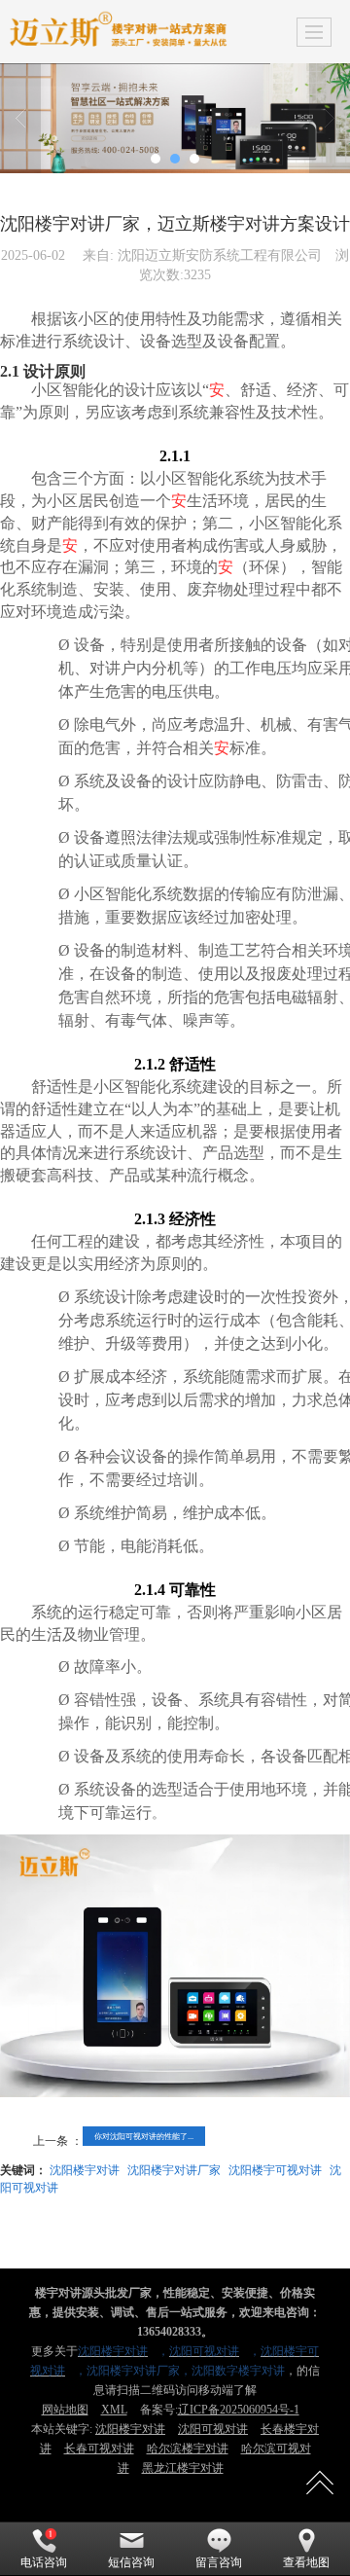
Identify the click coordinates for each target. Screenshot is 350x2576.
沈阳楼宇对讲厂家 (174, 2169)
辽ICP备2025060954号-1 (239, 2410)
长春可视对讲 (99, 2449)
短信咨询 (131, 2562)
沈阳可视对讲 (213, 2429)
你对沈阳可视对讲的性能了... (144, 2136)
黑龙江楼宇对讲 (183, 2468)
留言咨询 (219, 2562)
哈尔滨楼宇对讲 (188, 2449)
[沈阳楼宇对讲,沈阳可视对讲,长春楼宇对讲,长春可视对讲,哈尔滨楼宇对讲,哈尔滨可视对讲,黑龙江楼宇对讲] (175, 118)
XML (114, 2410)
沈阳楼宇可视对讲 (275, 2169)
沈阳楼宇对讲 (85, 2169)
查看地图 (306, 2562)
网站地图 (65, 2410)
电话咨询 (44, 2562)
